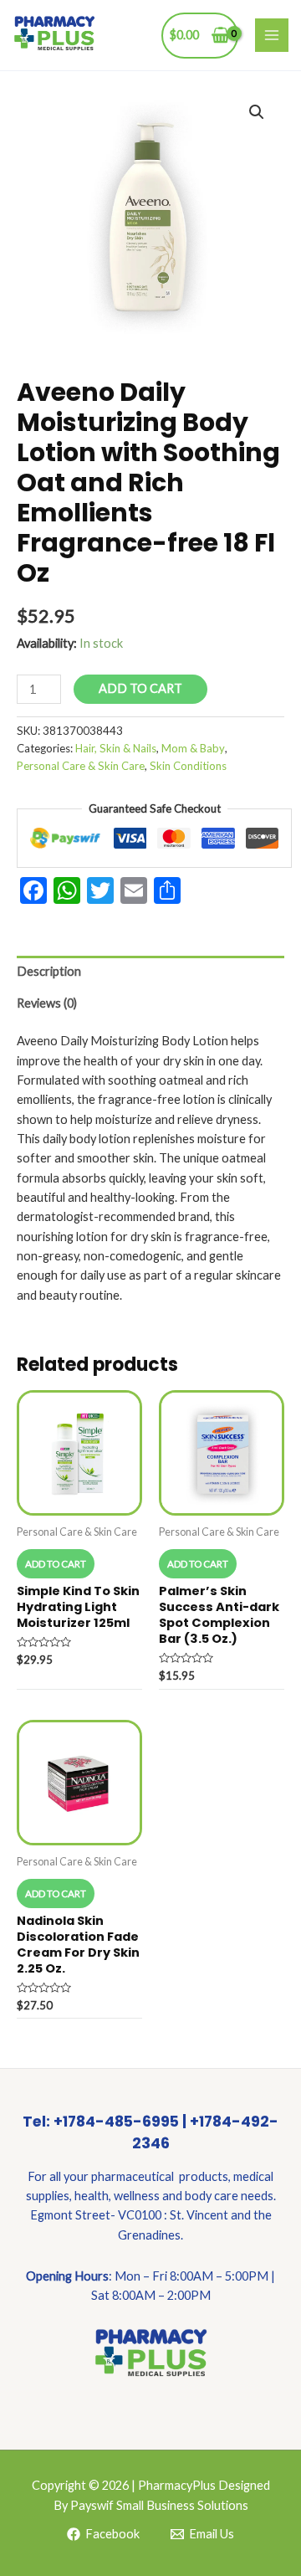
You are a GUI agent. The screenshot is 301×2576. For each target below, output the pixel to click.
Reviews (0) (47, 1003)
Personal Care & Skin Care (81, 766)
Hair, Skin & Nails (116, 748)
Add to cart (140, 688)
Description (49, 971)
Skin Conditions (188, 766)
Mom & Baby (193, 748)
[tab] (150, 972)
